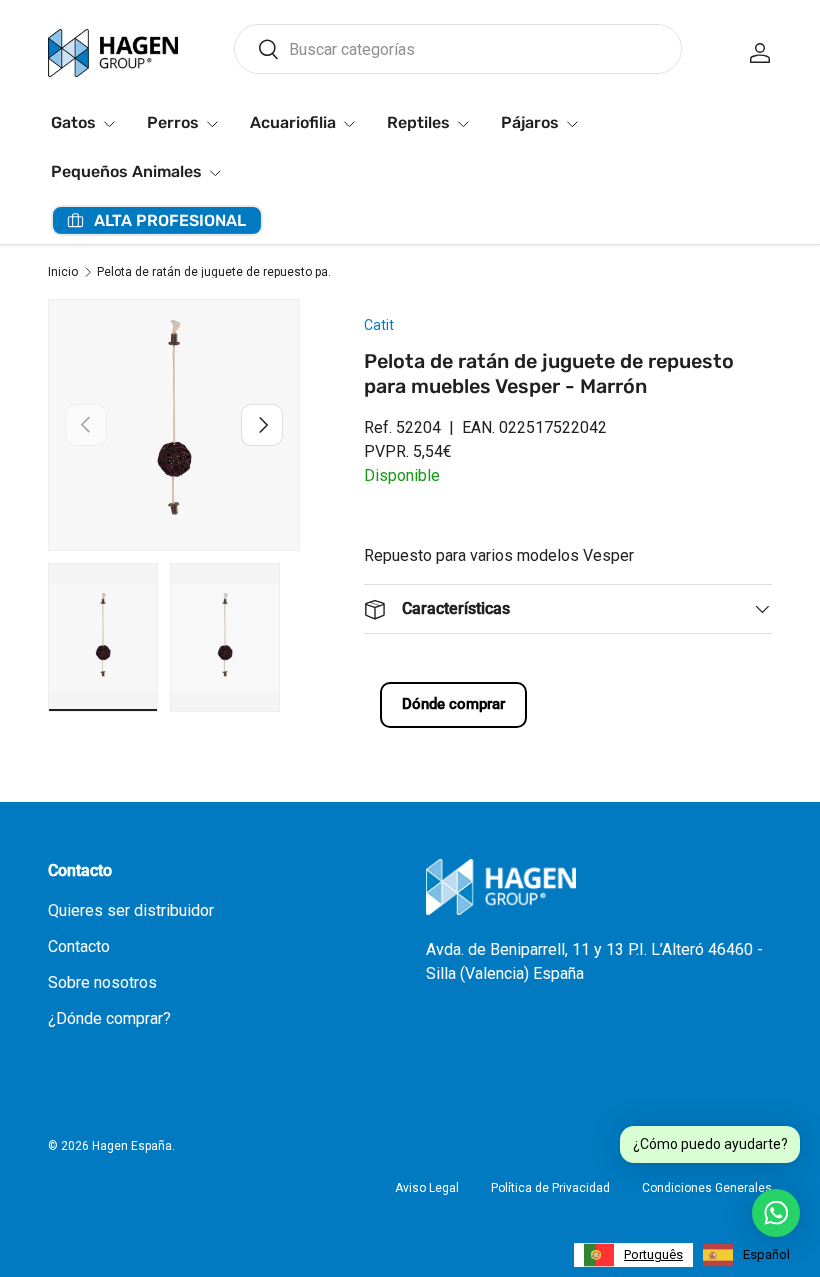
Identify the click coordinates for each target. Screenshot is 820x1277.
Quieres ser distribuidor (131, 910)
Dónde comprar (453, 704)
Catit (379, 325)
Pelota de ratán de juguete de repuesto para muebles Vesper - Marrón (217, 272)
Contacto (79, 946)
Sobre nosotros (102, 982)
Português (653, 1254)
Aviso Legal (427, 1188)
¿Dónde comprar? (109, 1018)
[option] (746, 1255)
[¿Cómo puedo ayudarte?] (776, 1213)
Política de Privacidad (550, 1188)
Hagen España (132, 1146)
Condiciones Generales (707, 1188)
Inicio (63, 272)
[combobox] (457, 49)
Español (766, 1254)
